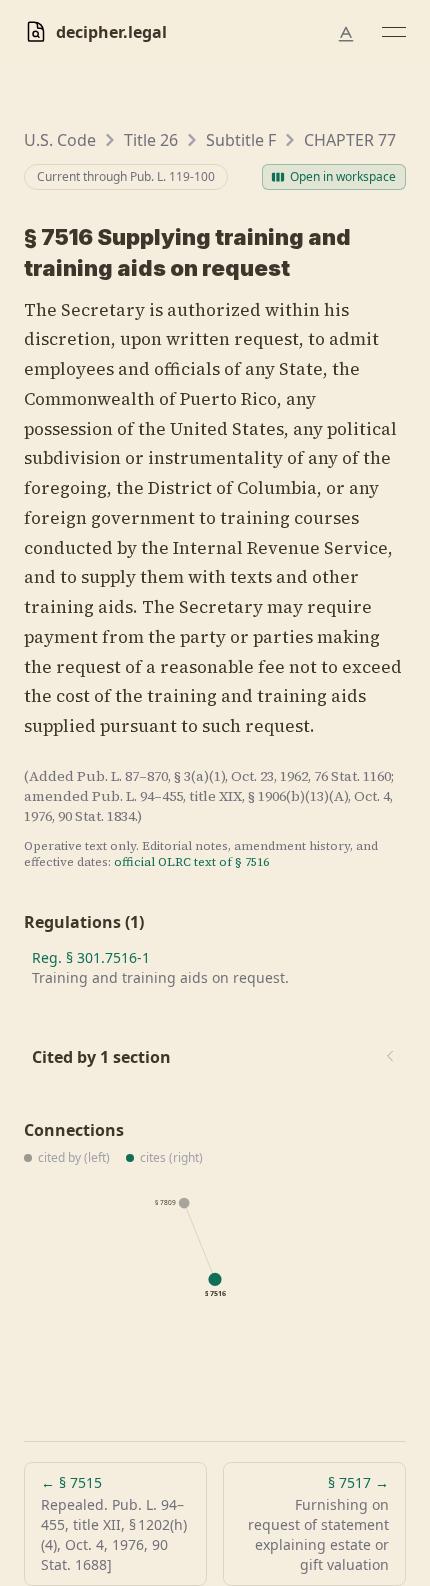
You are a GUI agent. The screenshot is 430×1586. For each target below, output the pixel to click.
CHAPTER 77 (350, 140)
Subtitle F (241, 140)
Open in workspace (343, 176)
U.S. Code (60, 140)
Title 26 (151, 140)
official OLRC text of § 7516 (191, 862)
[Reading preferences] (346, 34)
